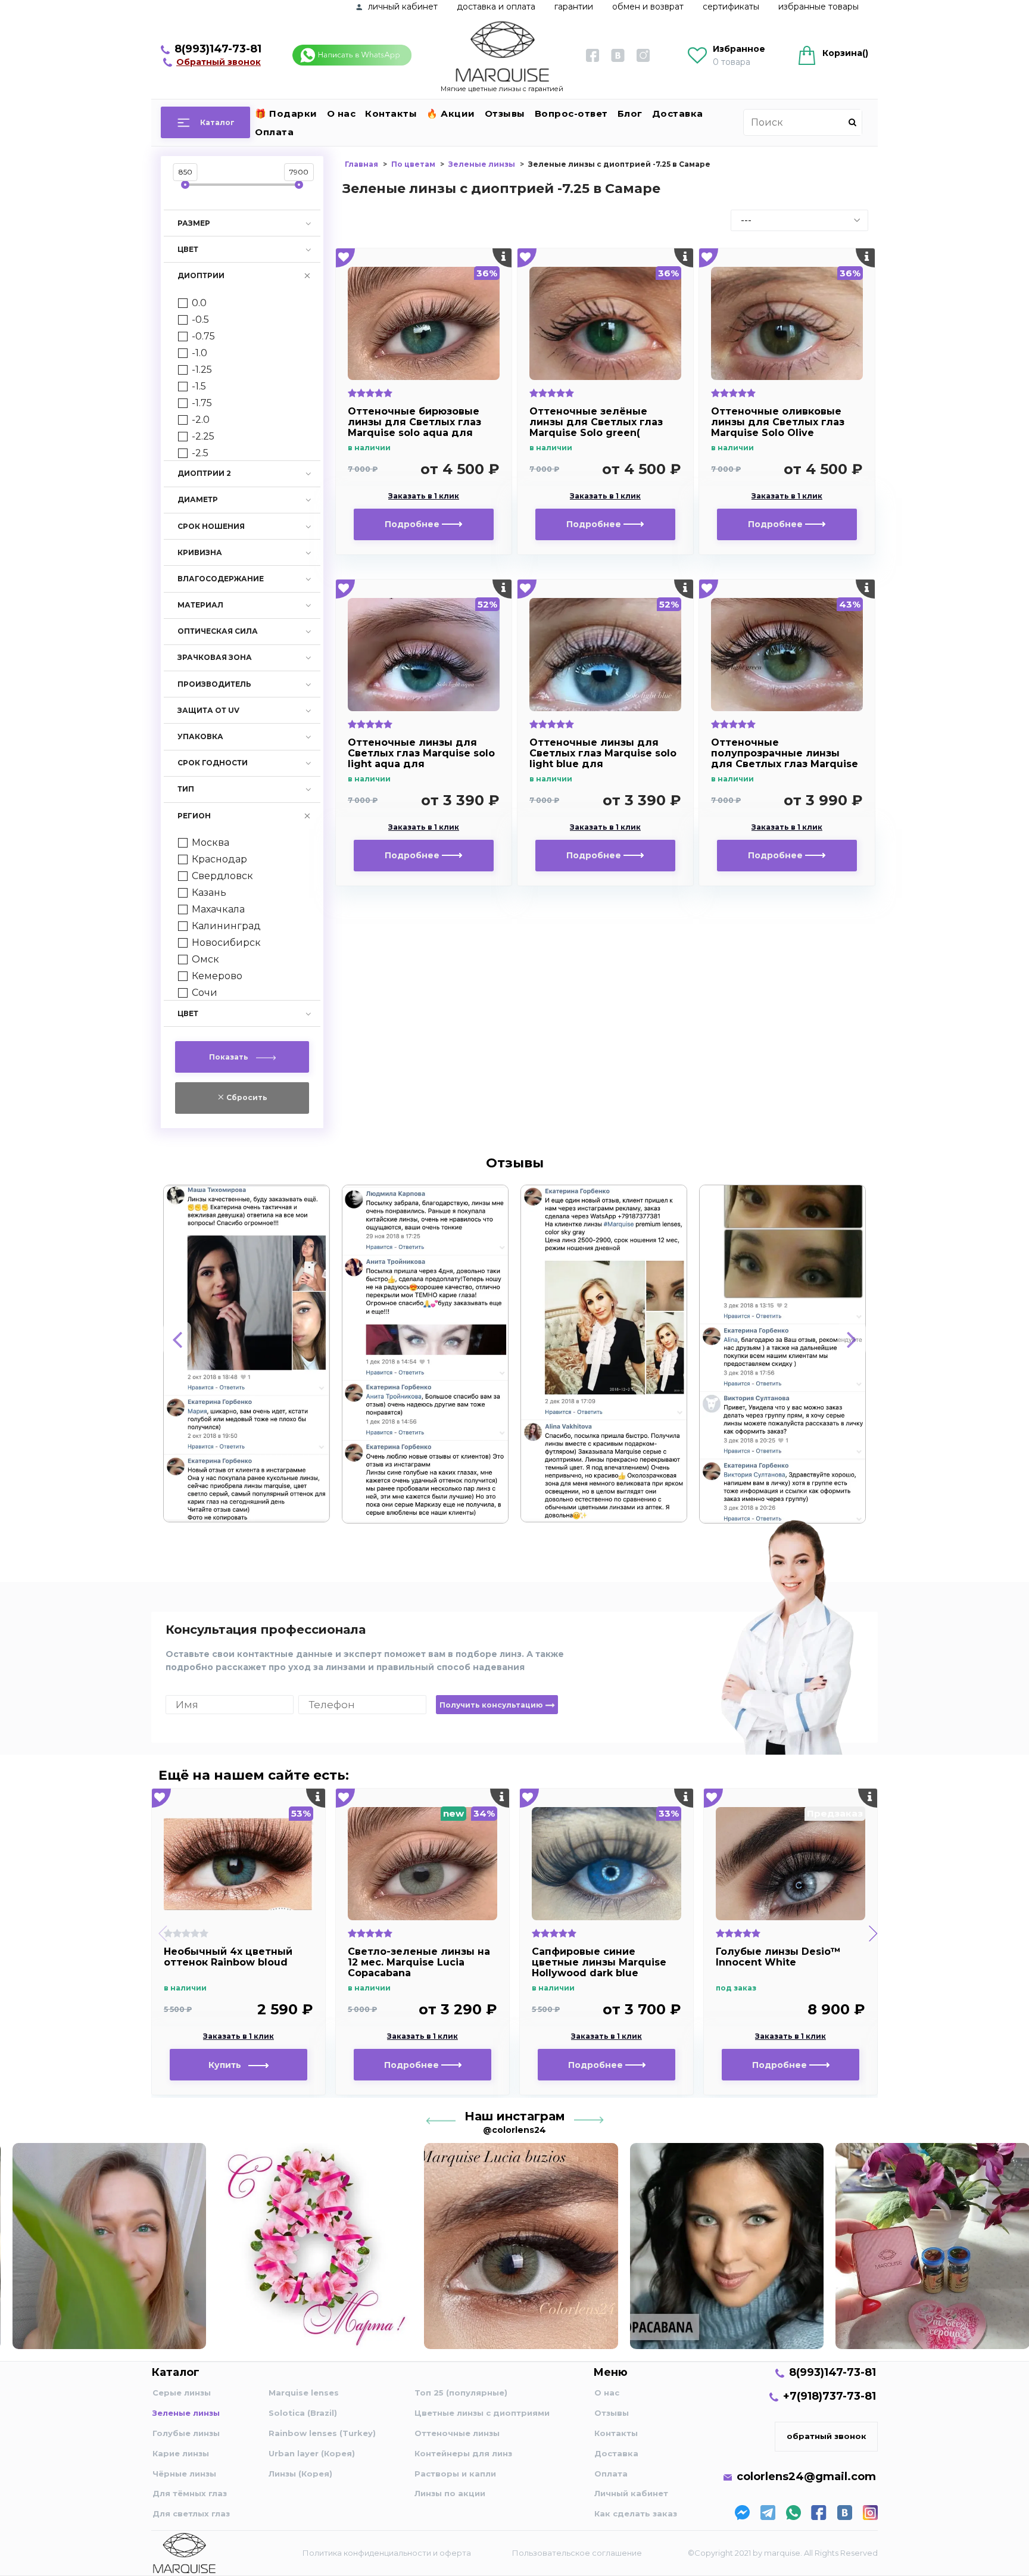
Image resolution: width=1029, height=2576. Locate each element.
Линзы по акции (450, 2493)
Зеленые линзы (186, 2413)
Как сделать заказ (636, 2513)
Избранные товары (818, 7)
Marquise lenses (304, 2393)
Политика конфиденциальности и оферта (387, 2553)
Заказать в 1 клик (424, 496)
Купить (228, 2065)
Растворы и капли (455, 2474)
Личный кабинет (631, 2493)
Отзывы (505, 113)
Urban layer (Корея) (312, 2453)
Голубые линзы (186, 2433)
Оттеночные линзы (457, 2433)
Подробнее (413, 524)
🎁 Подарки (286, 113)
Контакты (391, 113)
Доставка (678, 113)
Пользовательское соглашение (577, 2553)
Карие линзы (181, 2453)
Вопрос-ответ (571, 113)
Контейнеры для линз (463, 2453)
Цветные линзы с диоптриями (482, 2413)
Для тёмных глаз (190, 2493)
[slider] (185, 185)
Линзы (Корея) (300, 2474)
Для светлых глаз (191, 2513)
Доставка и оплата (496, 7)
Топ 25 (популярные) (461, 2393)
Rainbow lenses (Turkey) (322, 2433)
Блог (630, 113)
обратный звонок (827, 2436)
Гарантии (574, 7)
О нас (342, 113)
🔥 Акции (451, 113)
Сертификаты (731, 7)
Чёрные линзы (184, 2474)
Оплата (274, 132)
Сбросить (246, 1097)
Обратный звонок (219, 62)
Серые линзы (182, 2393)
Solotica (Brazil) (303, 2413)
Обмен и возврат (648, 7)
